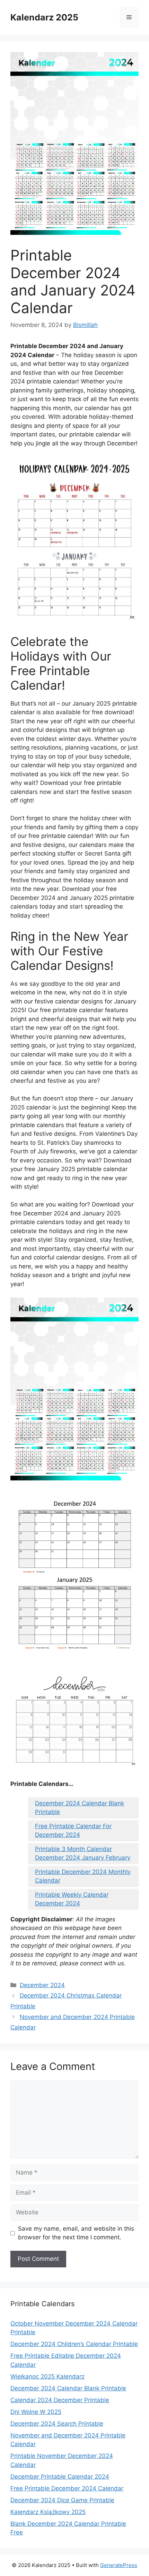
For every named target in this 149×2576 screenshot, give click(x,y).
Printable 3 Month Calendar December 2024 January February (83, 1853)
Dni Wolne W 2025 (36, 2412)
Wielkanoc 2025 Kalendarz (47, 2376)
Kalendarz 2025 (44, 17)
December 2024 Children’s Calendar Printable (74, 2344)
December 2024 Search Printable (57, 2424)
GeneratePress (119, 2565)
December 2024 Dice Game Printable (62, 2500)
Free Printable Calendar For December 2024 (73, 1831)
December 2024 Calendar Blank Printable (80, 1808)
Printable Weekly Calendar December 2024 (72, 1899)
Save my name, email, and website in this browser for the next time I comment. (76, 2233)
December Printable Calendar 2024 (60, 2477)
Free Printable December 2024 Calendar (67, 2488)
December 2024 (42, 1985)
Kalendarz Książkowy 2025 (48, 2512)
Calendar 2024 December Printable (60, 2400)
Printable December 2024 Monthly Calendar (83, 1876)
